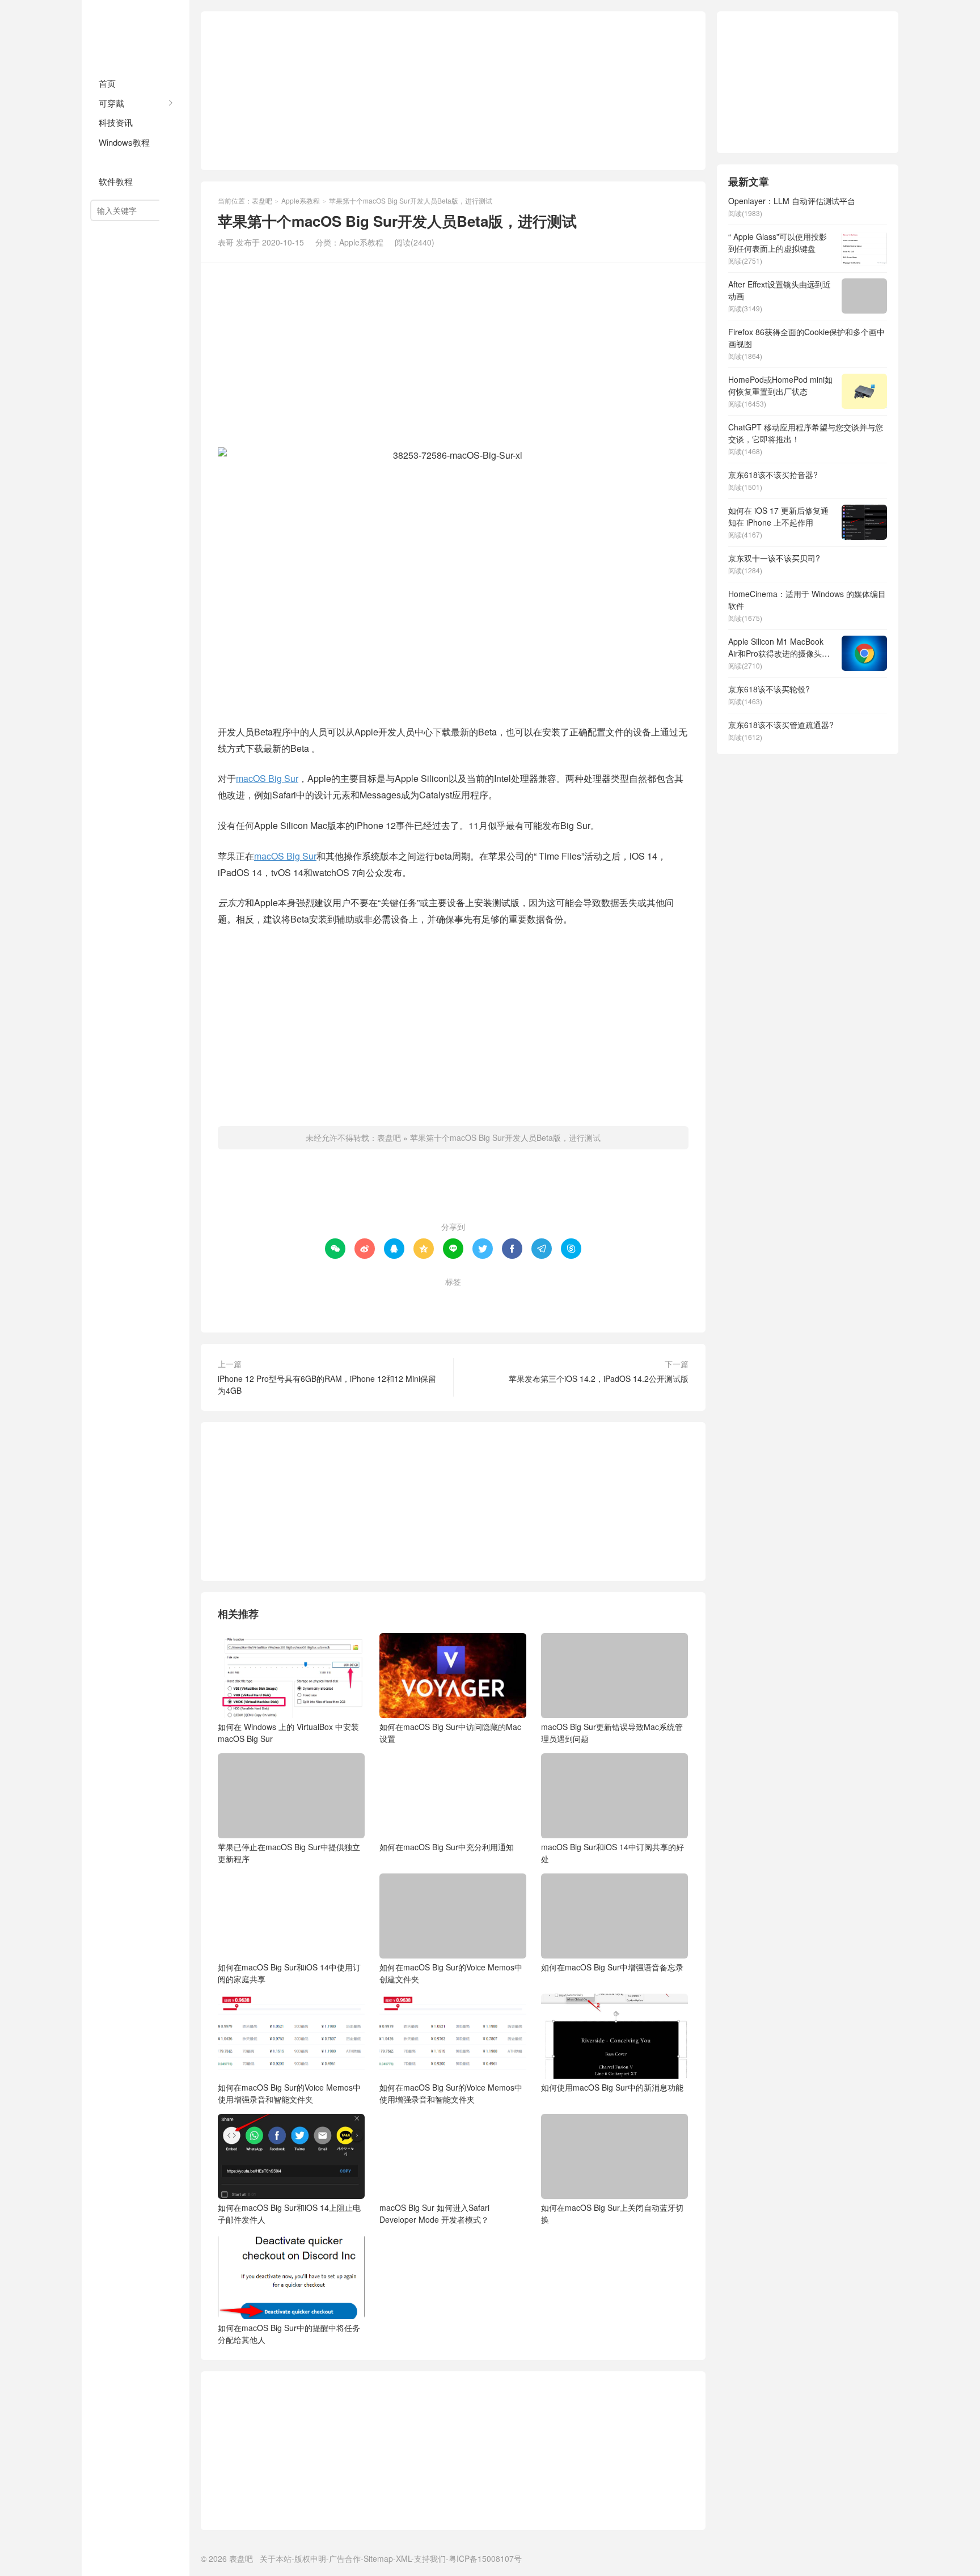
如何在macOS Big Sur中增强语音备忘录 (612, 1967)
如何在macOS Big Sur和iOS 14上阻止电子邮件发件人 (289, 2213)
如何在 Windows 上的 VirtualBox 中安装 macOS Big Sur (288, 1733)
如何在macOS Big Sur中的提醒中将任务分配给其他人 (289, 2334)
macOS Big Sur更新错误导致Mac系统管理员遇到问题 (612, 1733)
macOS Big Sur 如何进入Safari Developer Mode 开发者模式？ (434, 2213)
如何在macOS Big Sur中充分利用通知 (447, 1847)
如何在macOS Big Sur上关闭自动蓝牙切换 (612, 2213)
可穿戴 (111, 103)
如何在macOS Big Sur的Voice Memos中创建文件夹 (451, 1973)
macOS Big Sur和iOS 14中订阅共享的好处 (612, 1853)
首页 (107, 83)
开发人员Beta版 (489, 1300)
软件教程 (116, 181)
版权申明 (310, 2558)
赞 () (453, 1190)
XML (404, 2558)
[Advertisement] (453, 91)
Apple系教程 (123, 162)
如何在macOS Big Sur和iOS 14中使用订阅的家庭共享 (289, 1973)
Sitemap (378, 2558)
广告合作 (345, 2558)
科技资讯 (116, 122)
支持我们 (430, 2558)
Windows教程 (124, 142)
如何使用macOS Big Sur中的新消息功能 (612, 2087)
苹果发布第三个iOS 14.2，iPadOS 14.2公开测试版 (599, 1378)
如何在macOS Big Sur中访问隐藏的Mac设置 (450, 1733)
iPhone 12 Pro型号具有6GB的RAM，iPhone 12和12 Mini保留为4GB (327, 1384)
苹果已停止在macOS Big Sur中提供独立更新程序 (289, 1853)
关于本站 (276, 2558)
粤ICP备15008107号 (485, 2558)
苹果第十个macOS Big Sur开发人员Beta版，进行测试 (505, 1137)
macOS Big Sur (267, 778)
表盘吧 (136, 34)
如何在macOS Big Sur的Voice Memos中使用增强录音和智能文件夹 (289, 2093)
